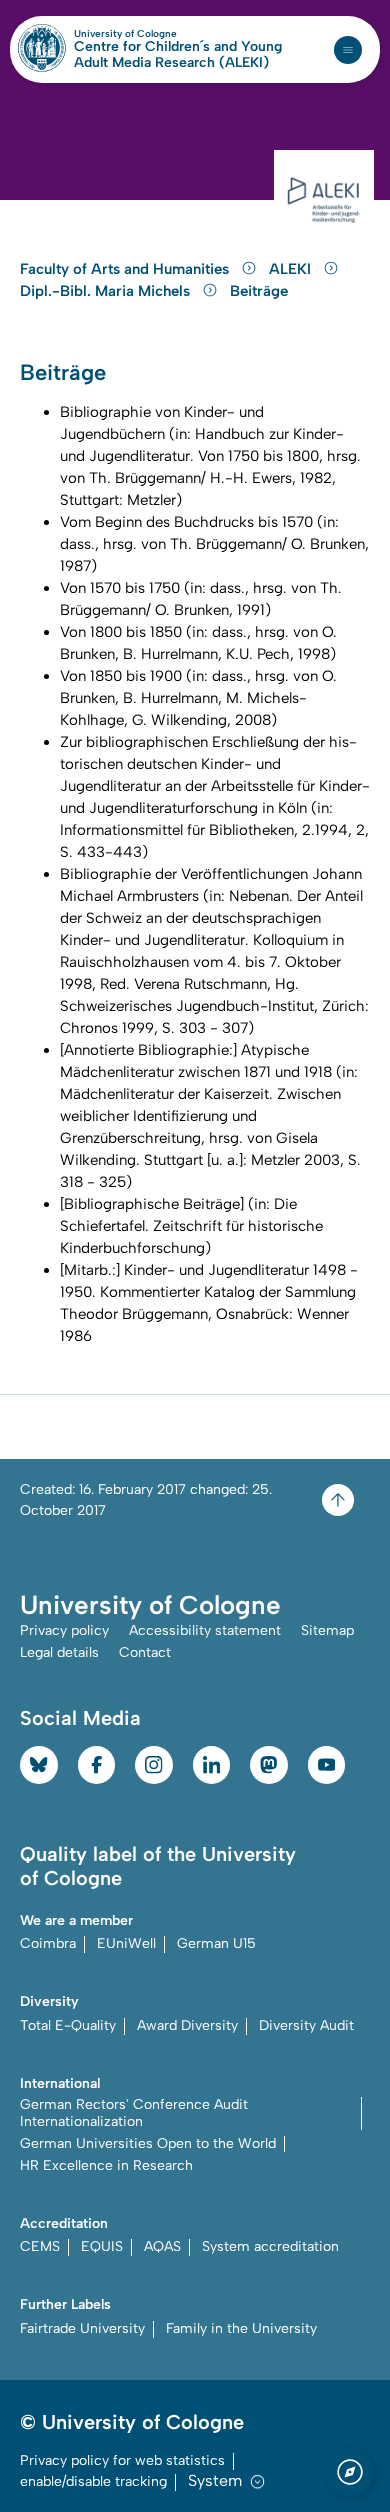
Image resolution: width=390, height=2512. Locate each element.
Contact (145, 1652)
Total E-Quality (68, 2025)
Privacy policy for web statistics (122, 2460)
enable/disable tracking (93, 2481)
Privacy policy (64, 1630)
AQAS (162, 2246)
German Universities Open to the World (148, 2143)
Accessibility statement (205, 1630)
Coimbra (48, 1943)
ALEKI (292, 269)
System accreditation (270, 2246)
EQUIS (102, 2246)
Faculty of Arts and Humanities (126, 269)
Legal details (59, 1652)
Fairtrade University (82, 2328)
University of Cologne (168, 34)
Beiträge (259, 291)
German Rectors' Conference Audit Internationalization (134, 2113)
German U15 (216, 1943)
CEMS (40, 2246)
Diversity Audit (306, 2025)
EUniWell (126, 1943)
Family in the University (241, 2328)
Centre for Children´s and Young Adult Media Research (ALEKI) (178, 55)
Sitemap (327, 1630)
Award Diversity (187, 2025)
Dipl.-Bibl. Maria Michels (107, 291)
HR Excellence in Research (106, 2165)
